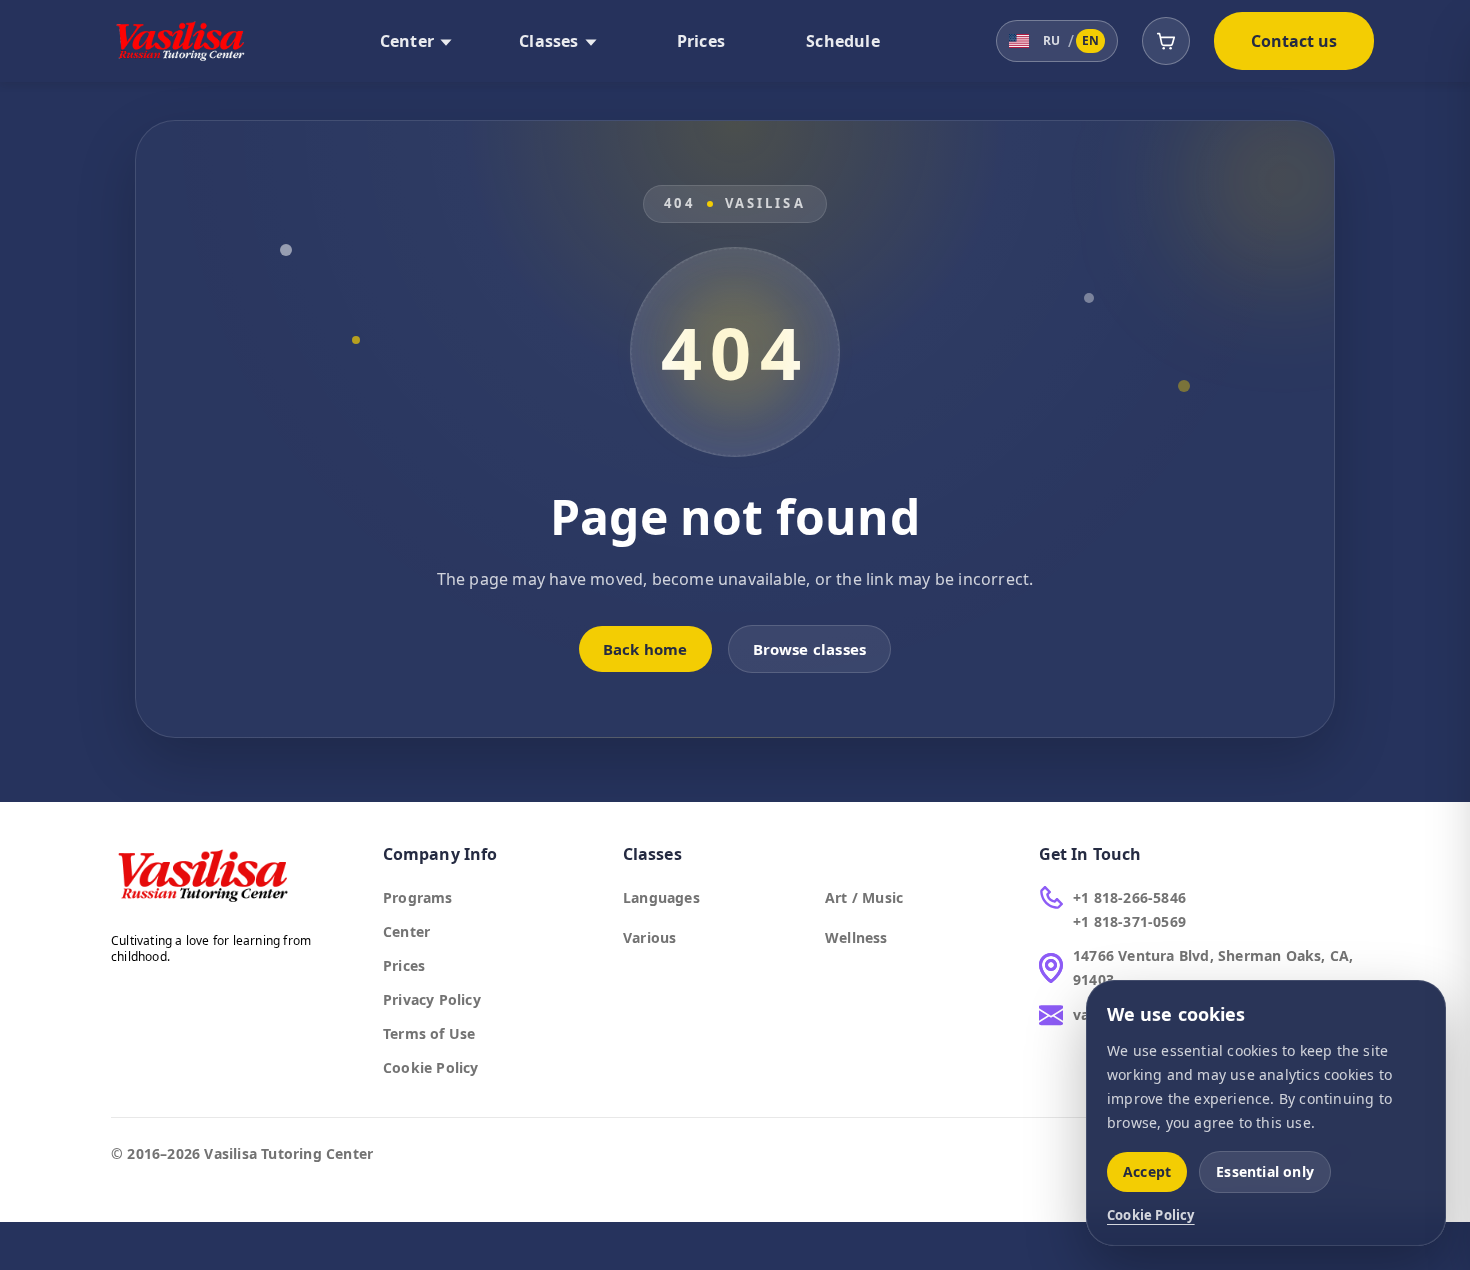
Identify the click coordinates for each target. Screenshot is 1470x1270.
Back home (645, 649)
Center (406, 931)
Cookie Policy (431, 1067)
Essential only (1265, 1171)
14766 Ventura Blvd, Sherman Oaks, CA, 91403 (1213, 967)
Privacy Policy (432, 999)
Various (649, 937)
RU (1051, 40)
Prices (404, 965)
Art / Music (864, 897)
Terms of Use (429, 1033)
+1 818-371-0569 (1129, 921)
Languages (661, 897)
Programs (418, 897)
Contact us (1294, 41)
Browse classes (810, 649)
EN (1090, 40)
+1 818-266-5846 (1129, 897)
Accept (1147, 1171)
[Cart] (1166, 41)
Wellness (856, 937)
